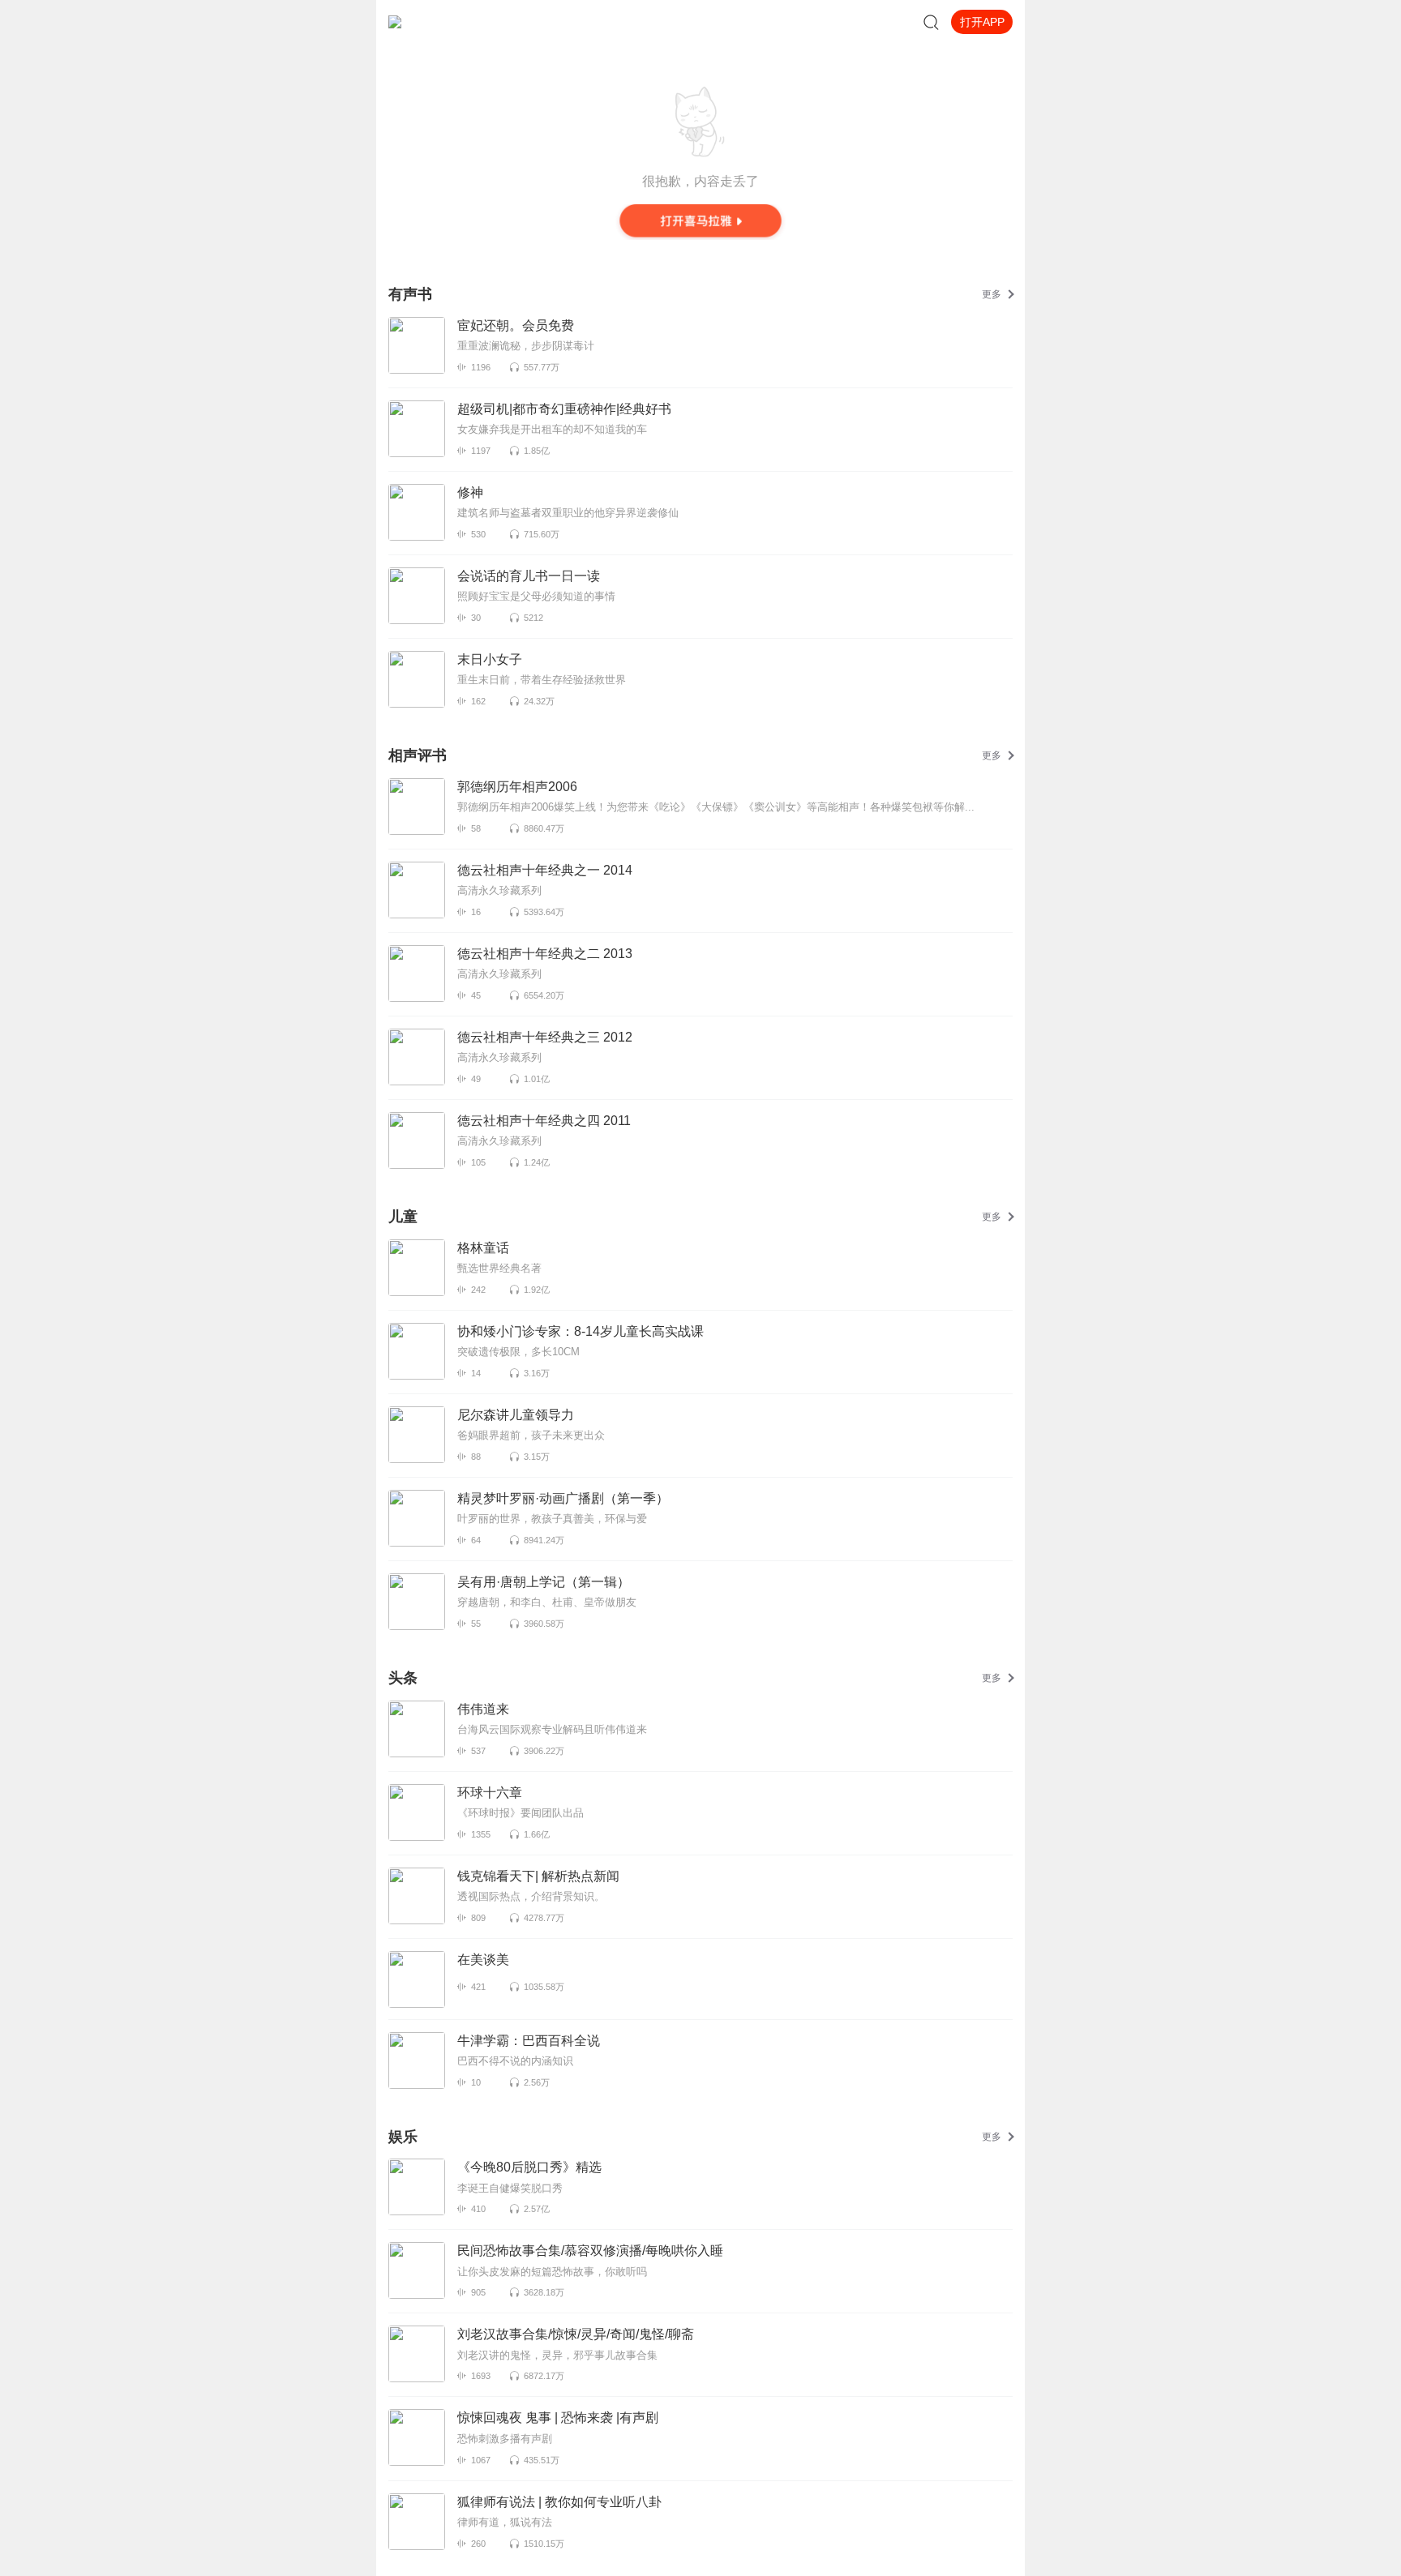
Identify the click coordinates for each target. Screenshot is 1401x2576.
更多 (992, 294)
